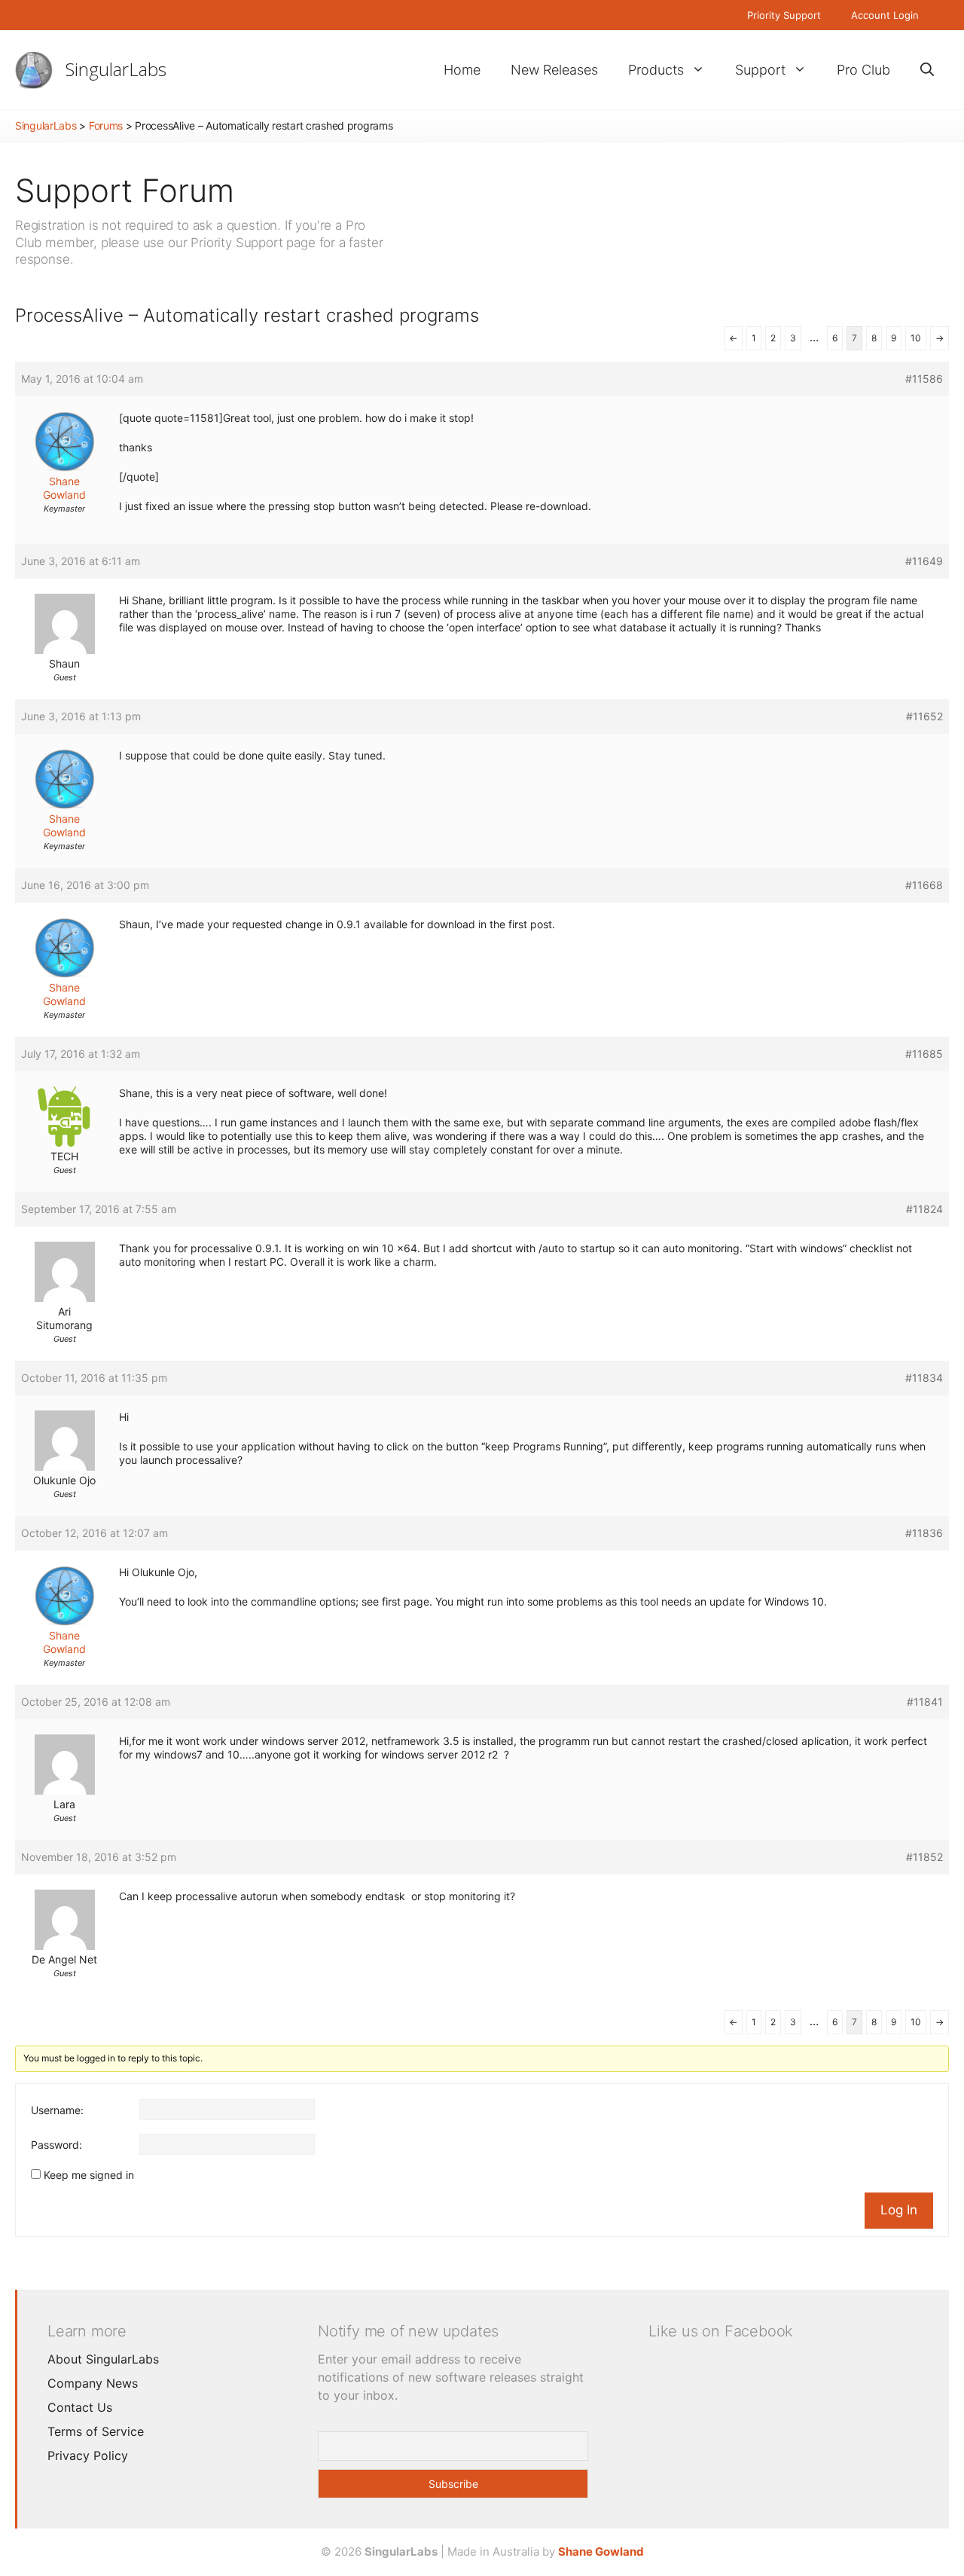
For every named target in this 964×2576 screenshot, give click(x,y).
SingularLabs (116, 69)
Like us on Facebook (721, 2331)
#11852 (924, 1857)
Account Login (885, 15)
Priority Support (784, 15)
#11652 (924, 716)
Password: (56, 2145)
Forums (106, 125)
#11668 (924, 885)
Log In (899, 2210)
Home (462, 70)
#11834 (924, 1378)
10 (916, 338)
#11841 (925, 1702)
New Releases (554, 70)
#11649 (924, 561)
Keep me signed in (89, 2175)
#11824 (924, 1209)
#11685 (924, 1054)
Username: (57, 2110)
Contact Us (80, 2407)
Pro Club (863, 70)
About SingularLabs (103, 2359)
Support (760, 70)
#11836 (924, 1533)
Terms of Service (96, 2431)
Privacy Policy (88, 2455)
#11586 (924, 379)
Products (656, 70)
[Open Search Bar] (927, 70)
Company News (93, 2383)
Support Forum (125, 190)
